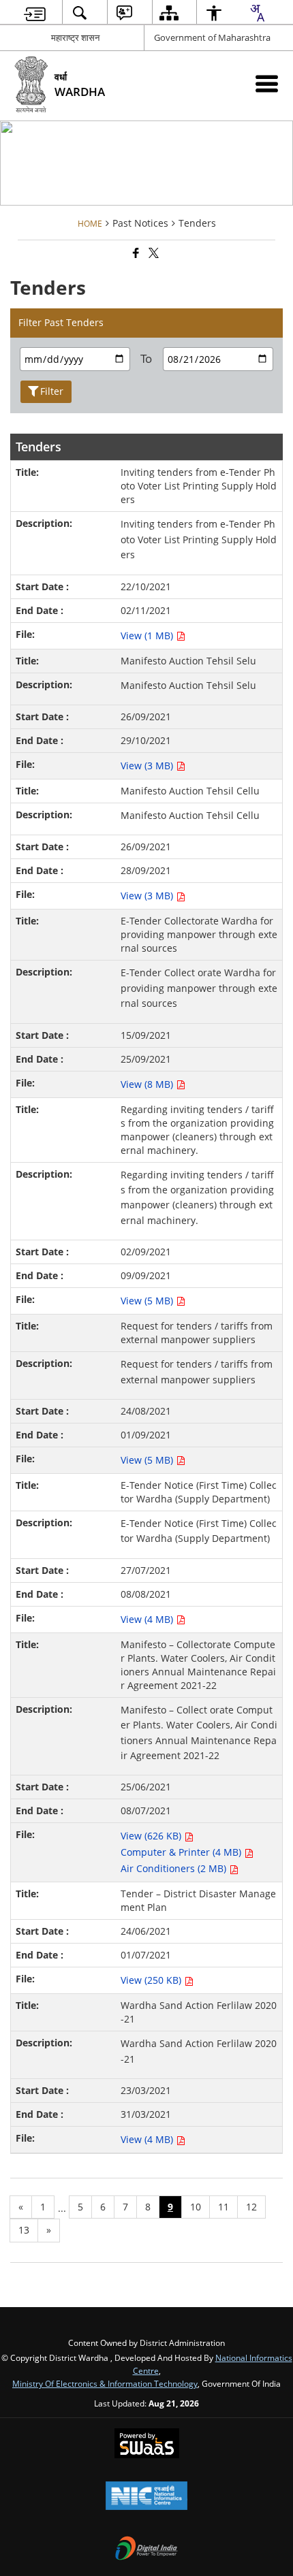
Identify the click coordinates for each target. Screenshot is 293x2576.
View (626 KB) (152, 1836)
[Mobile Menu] (267, 83)
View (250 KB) (152, 1980)
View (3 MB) (148, 766)
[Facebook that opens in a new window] (135, 254)
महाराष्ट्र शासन (75, 37)
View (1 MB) (148, 635)
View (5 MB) (148, 1301)
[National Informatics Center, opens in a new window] (146, 2497)
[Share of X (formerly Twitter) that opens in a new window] (153, 254)
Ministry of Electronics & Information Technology (105, 2383)
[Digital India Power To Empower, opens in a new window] (146, 2549)
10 (196, 2207)
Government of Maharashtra (212, 37)
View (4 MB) (148, 1619)
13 (24, 2230)
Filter (52, 391)
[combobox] (257, 13)
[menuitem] (35, 13)
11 (223, 2207)
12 (251, 2207)
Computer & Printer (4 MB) (182, 1852)
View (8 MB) (148, 1084)
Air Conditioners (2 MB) (175, 1868)
